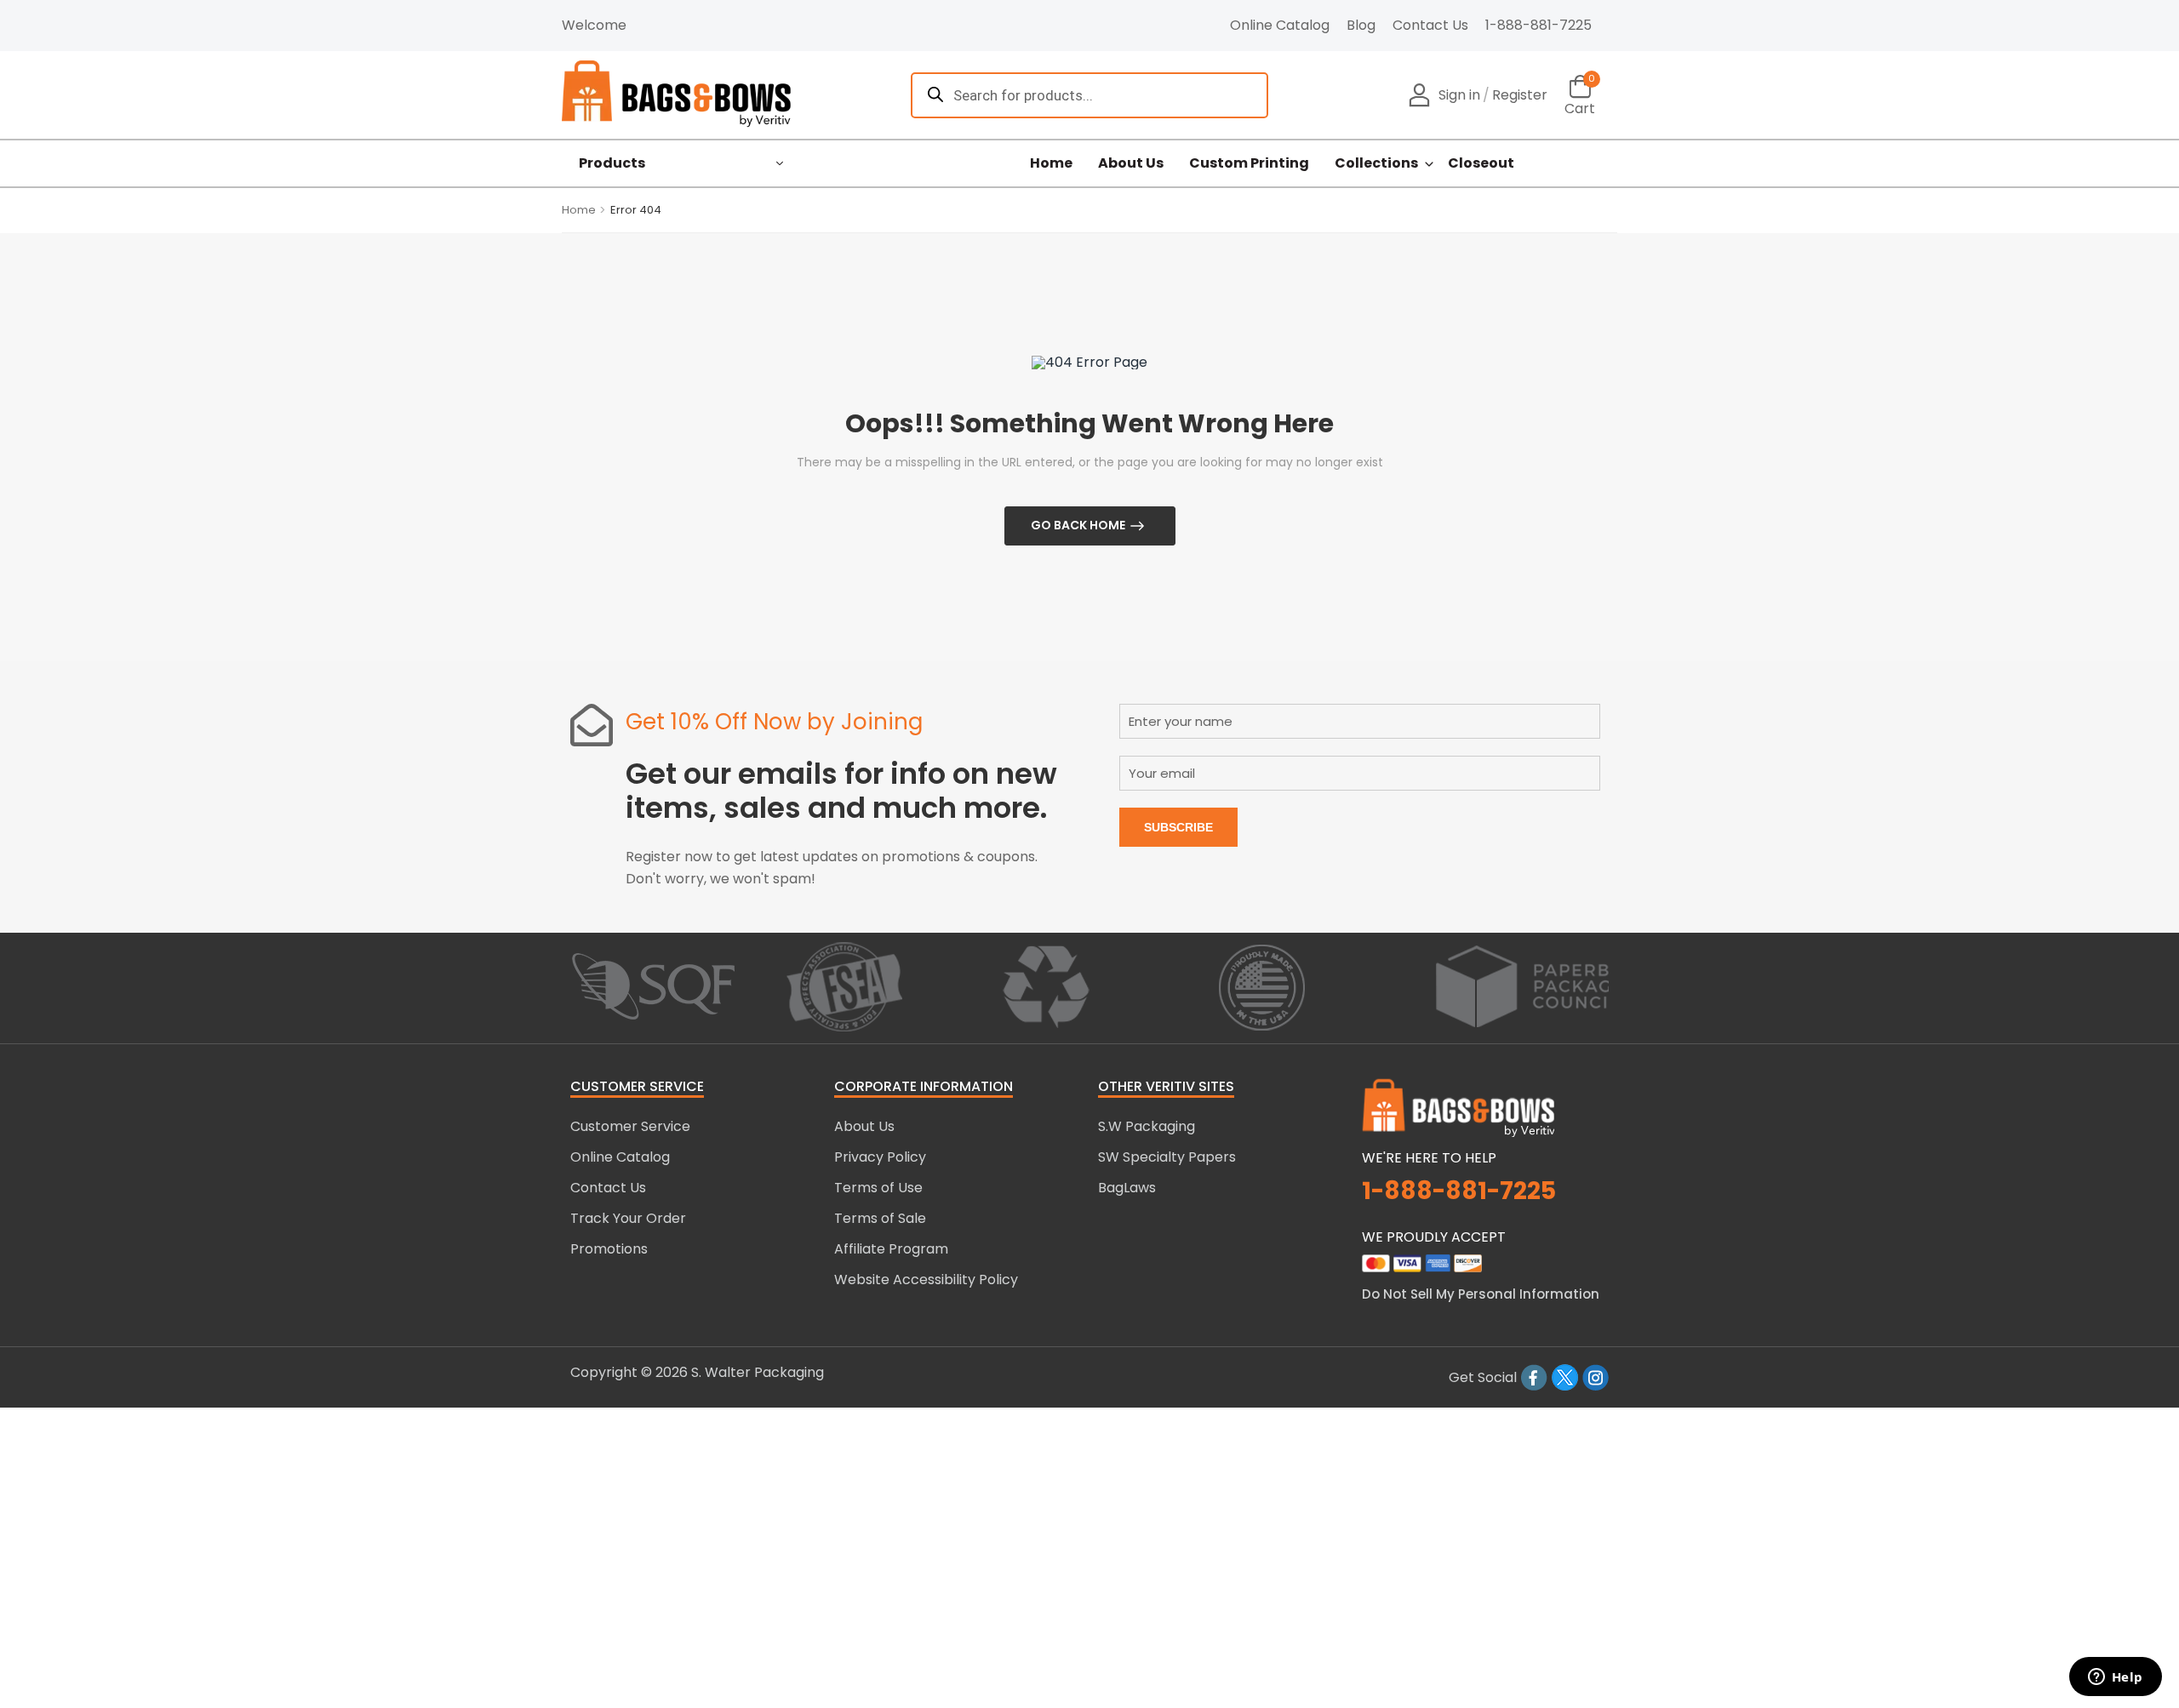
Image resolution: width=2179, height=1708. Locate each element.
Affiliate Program (891, 1249)
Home (1051, 163)
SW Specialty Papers (1167, 1157)
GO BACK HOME (1078, 525)
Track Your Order (628, 1218)
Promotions (609, 1249)
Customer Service (630, 1126)
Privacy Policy (880, 1157)
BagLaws (1127, 1188)
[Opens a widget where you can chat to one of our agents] (2115, 1678)
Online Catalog (1280, 25)
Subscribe (1178, 827)
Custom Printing (1249, 163)
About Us (1131, 163)
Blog (1361, 25)
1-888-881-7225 (1538, 25)
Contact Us (1430, 25)
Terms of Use (878, 1188)
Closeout (1481, 163)
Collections (1376, 163)
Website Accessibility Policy (926, 1280)
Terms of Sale (880, 1218)
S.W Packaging (1147, 1126)
